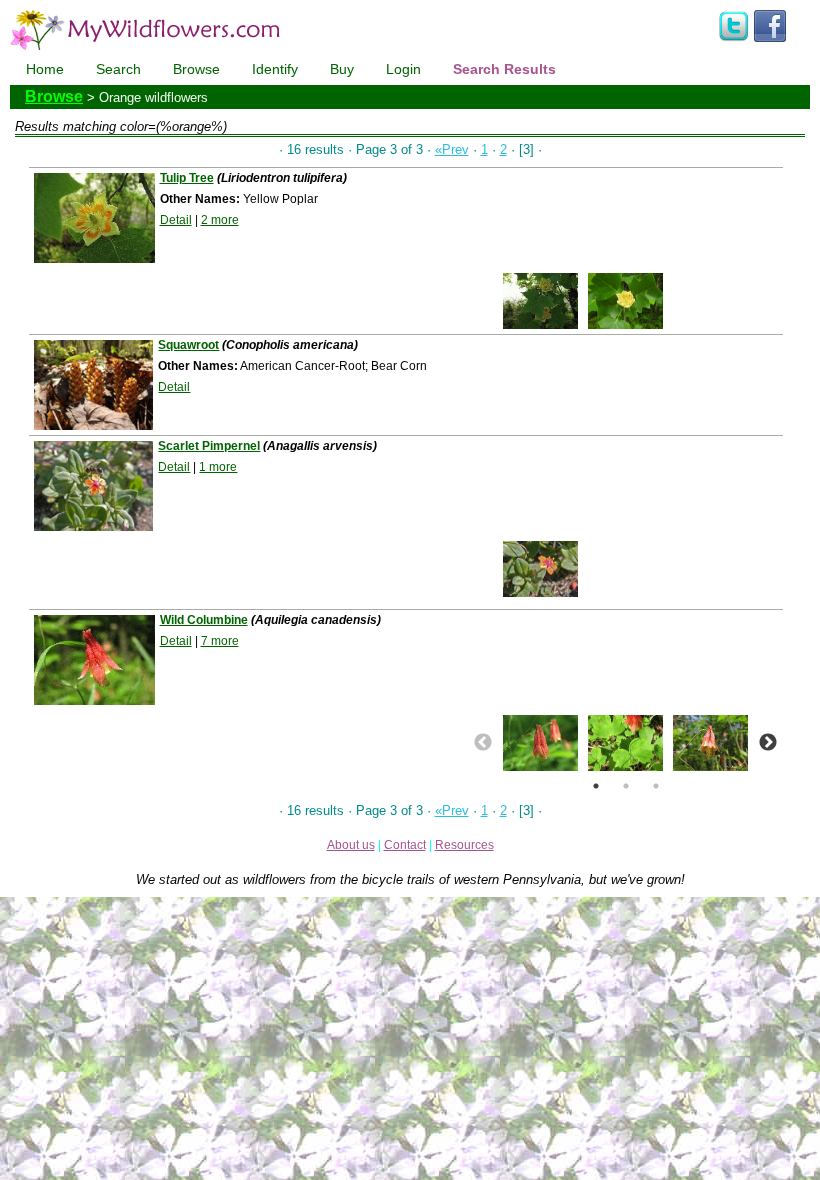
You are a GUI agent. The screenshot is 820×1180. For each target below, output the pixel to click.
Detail (176, 220)
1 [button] (596, 786)
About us (351, 845)
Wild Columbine (204, 620)
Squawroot (188, 345)
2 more (220, 220)
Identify (275, 69)
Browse (196, 69)
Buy (342, 69)
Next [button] (768, 743)
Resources (464, 845)
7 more (220, 641)
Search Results (504, 69)
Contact (405, 845)
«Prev (452, 149)
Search (118, 69)
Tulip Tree (187, 178)
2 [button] (626, 786)
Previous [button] (483, 743)
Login (403, 69)
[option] (540, 301)
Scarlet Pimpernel (209, 446)
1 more (218, 467)
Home (45, 69)
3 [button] (656, 786)
